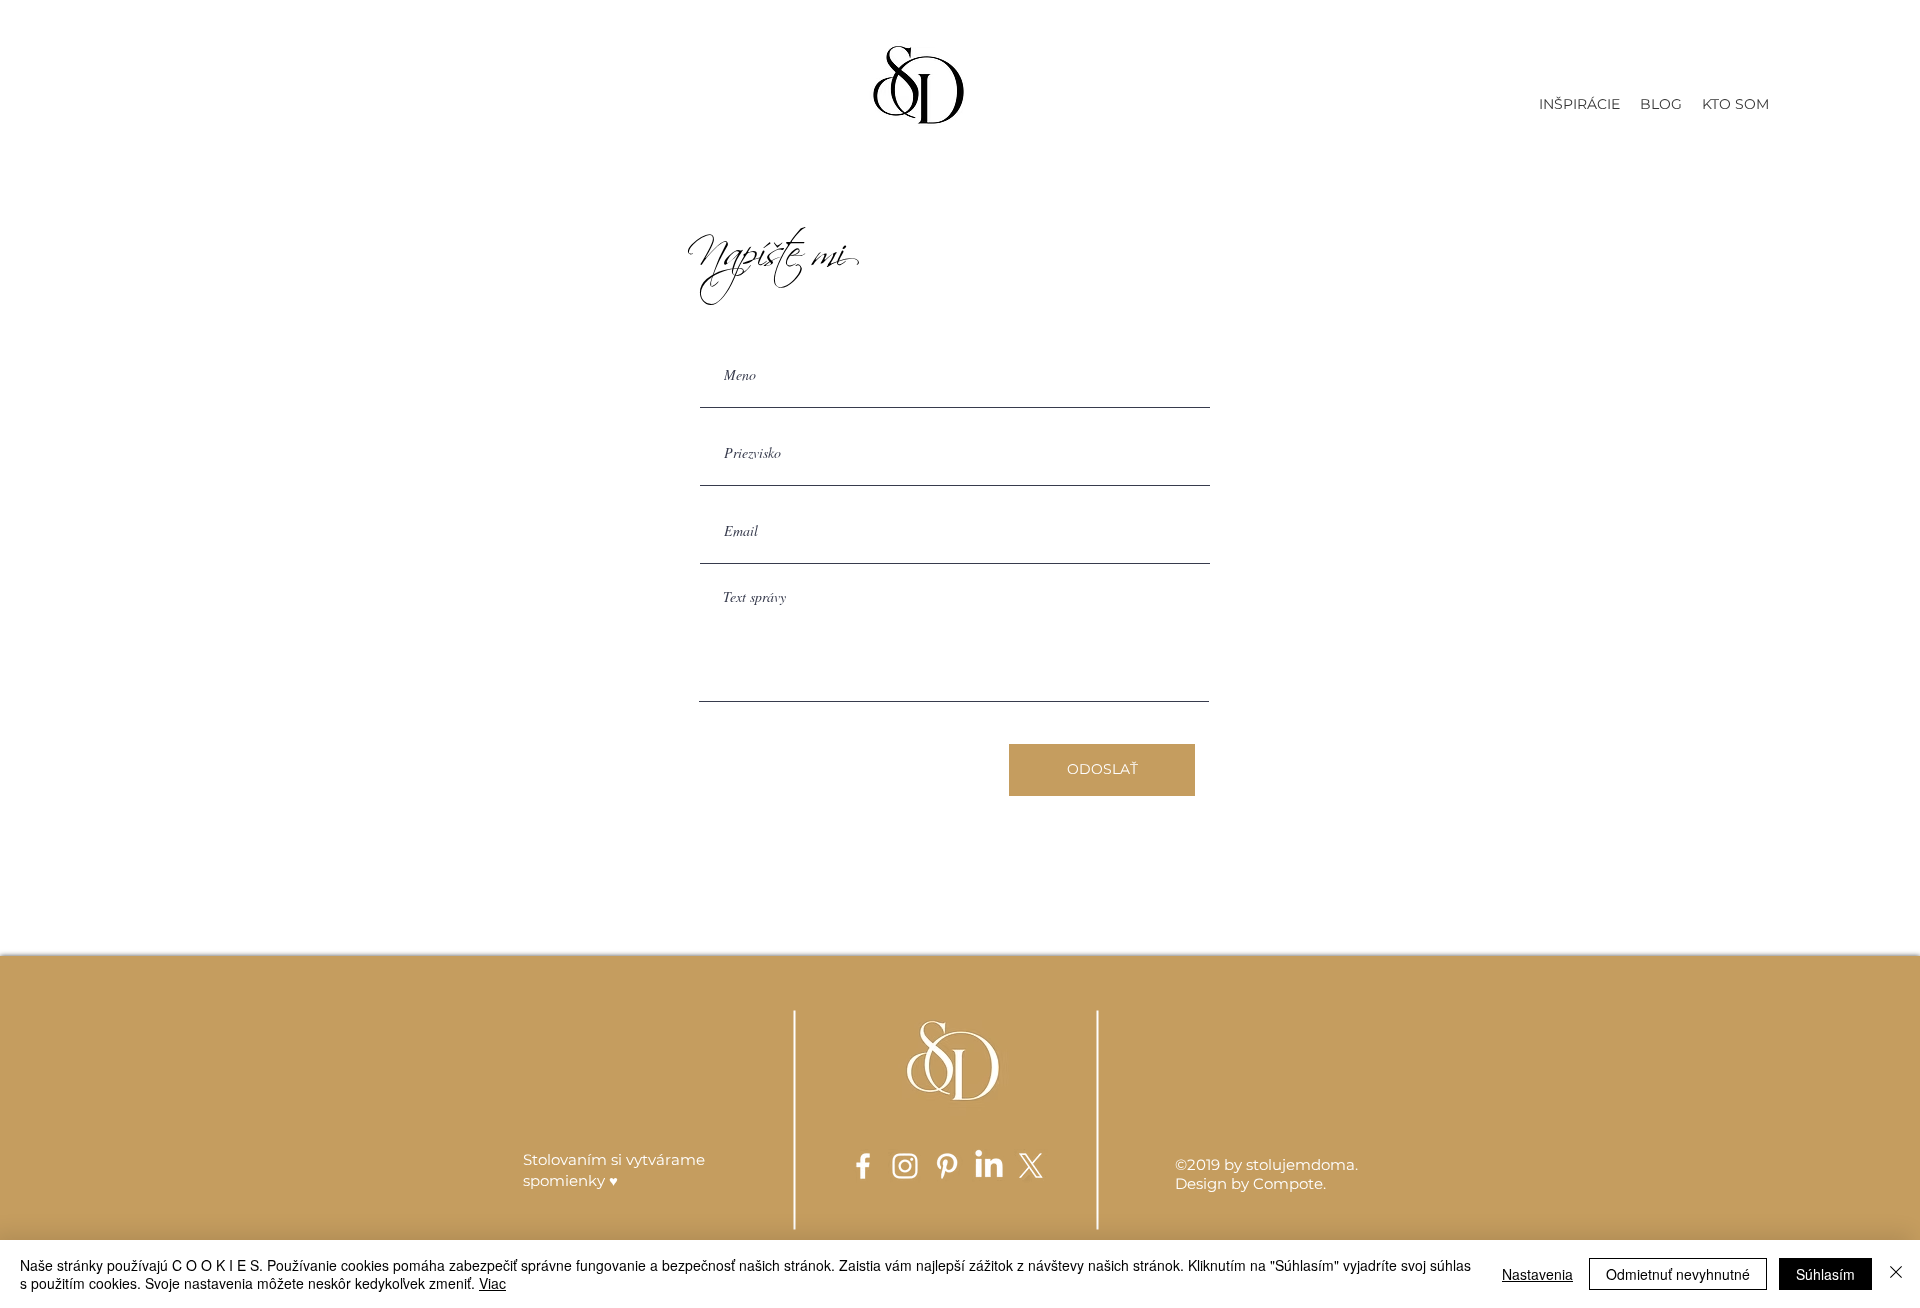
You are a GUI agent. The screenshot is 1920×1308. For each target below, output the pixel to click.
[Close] (1896, 1274)
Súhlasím (1825, 1274)
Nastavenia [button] (1537, 1274)
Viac (492, 1283)
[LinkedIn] (989, 1166)
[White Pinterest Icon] (947, 1166)
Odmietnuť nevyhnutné (1678, 1274)
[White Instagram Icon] (905, 1166)
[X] (1031, 1166)
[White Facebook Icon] (863, 1166)
